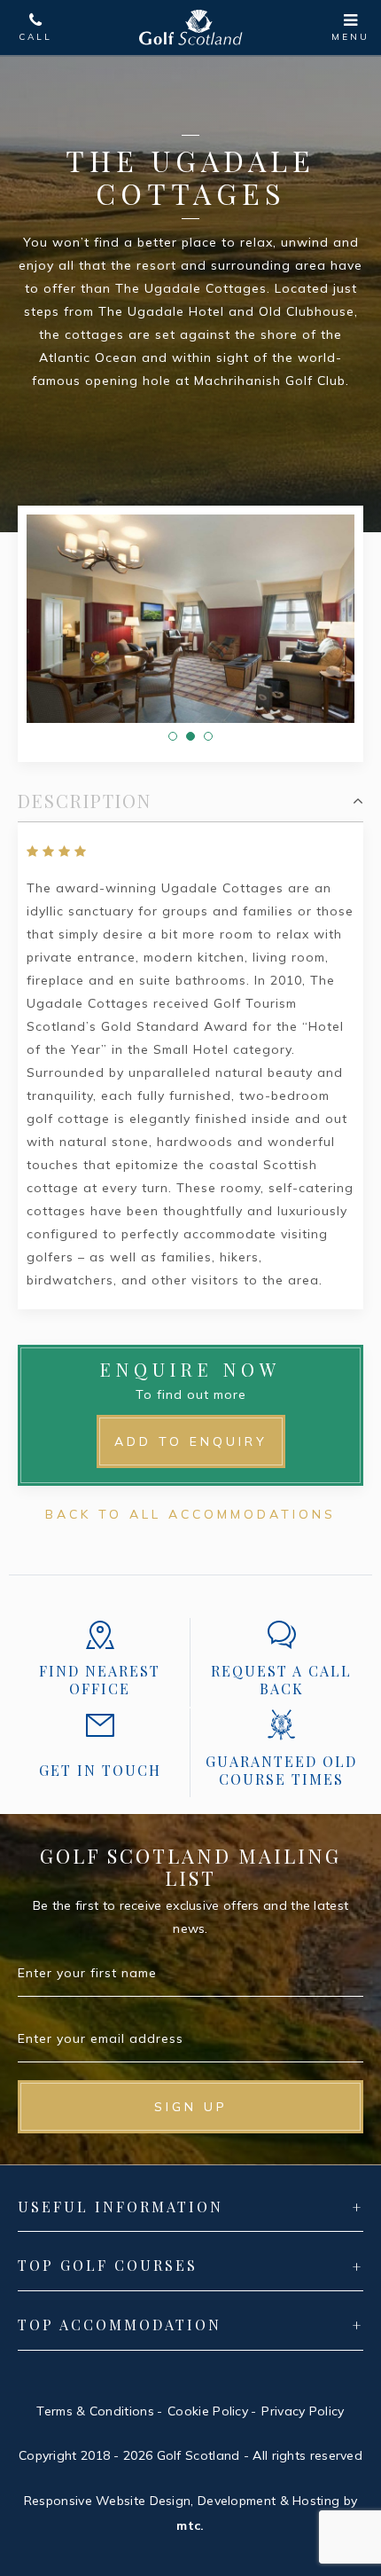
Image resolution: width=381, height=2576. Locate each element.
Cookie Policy (208, 2411)
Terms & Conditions (95, 2411)
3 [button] (208, 736)
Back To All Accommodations (190, 1514)
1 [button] (173, 736)
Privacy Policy (303, 2411)
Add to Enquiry (191, 1441)
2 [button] (190, 736)
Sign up (191, 2107)
